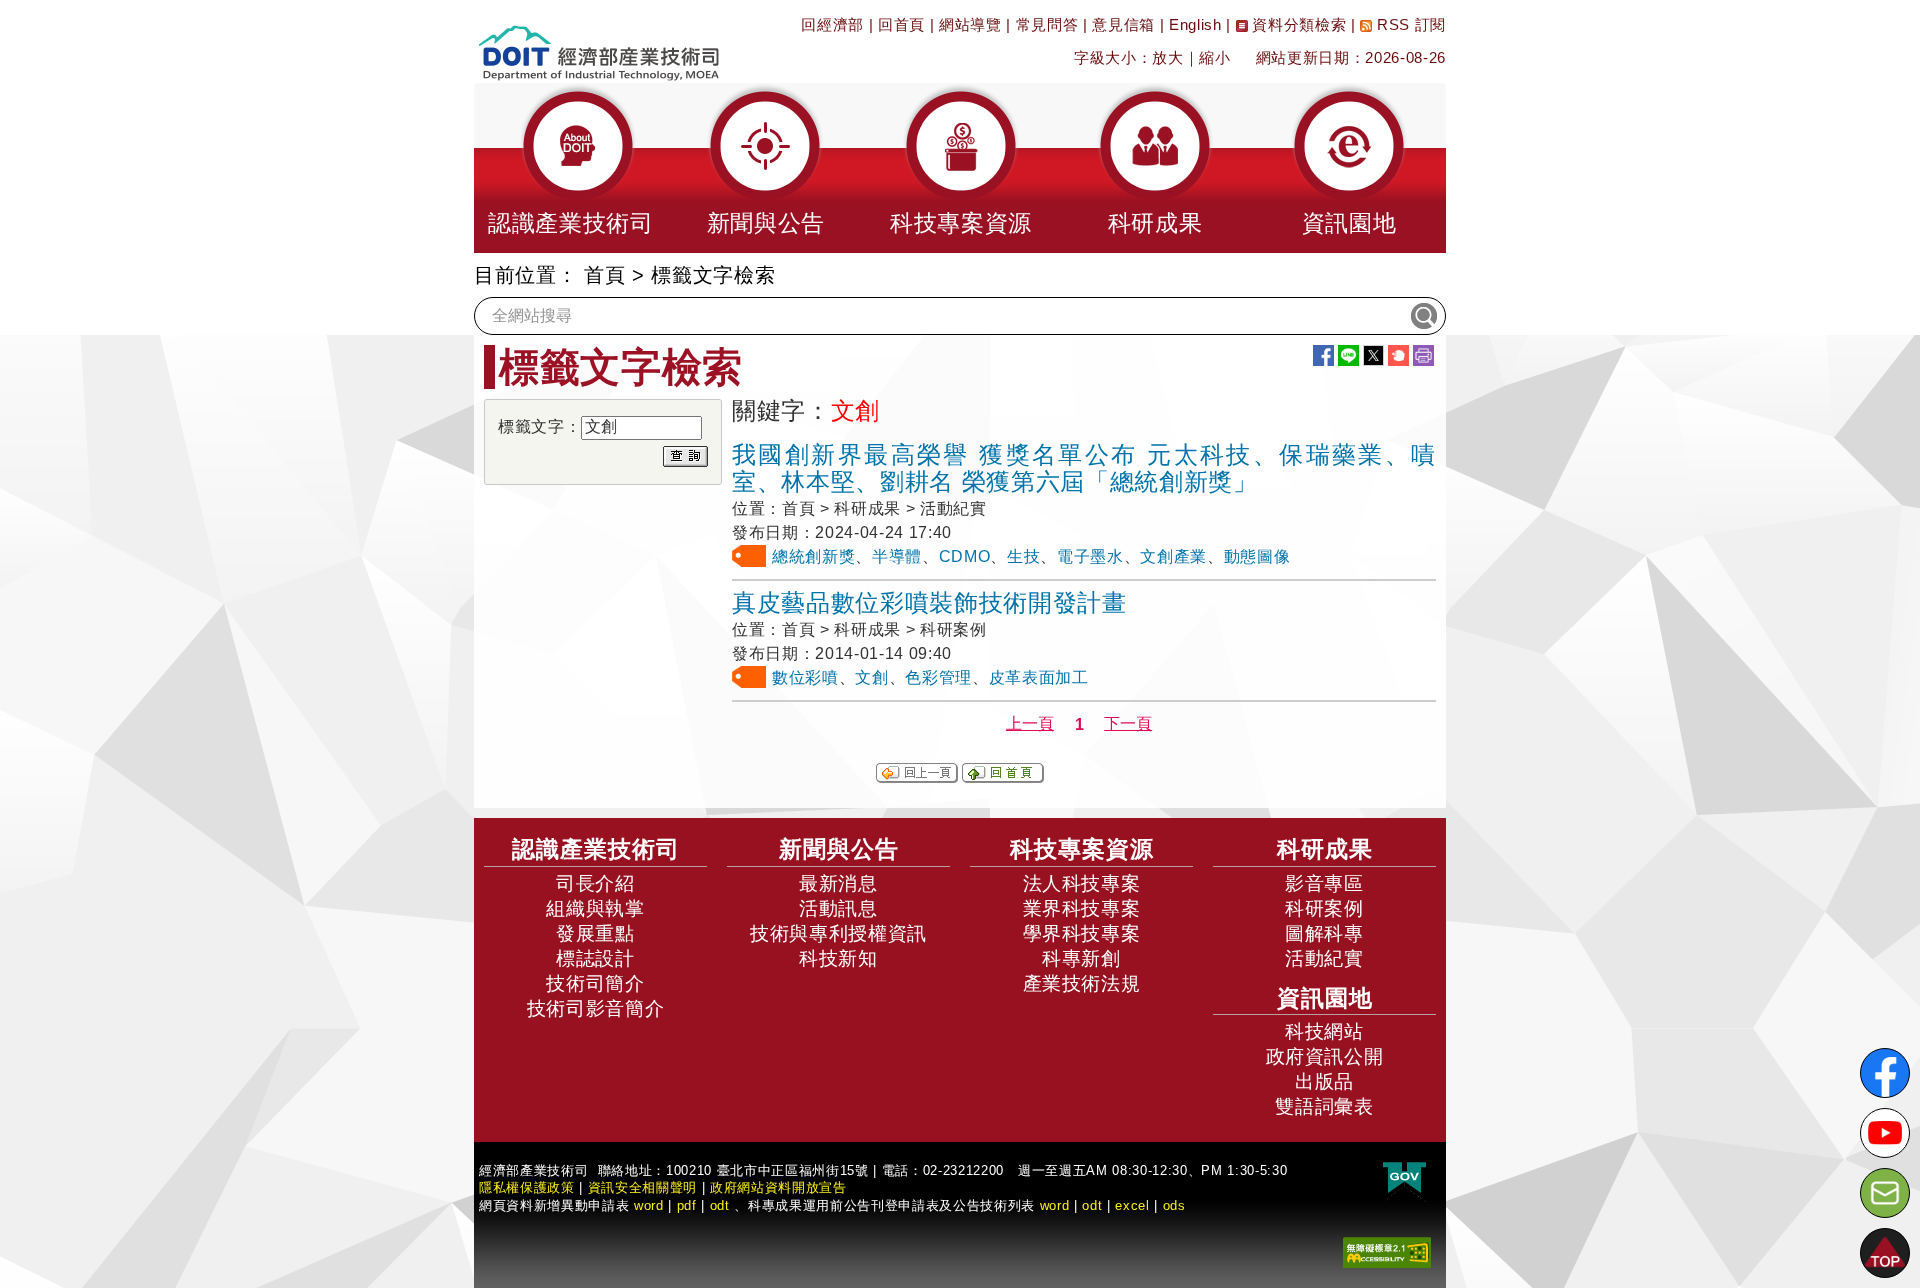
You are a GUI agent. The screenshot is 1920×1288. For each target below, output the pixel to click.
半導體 (897, 556)
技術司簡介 (595, 983)
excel (1132, 1205)
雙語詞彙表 (1324, 1106)
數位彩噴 (805, 677)
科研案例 (1324, 908)
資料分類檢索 (1297, 24)
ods (1174, 1205)
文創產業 (1173, 556)
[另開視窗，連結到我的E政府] (1404, 1178)
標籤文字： (539, 426)
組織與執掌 (595, 908)
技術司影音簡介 (596, 1008)
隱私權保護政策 (527, 1187)
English (1195, 24)
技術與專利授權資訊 (838, 933)
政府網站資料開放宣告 (778, 1187)
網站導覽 (970, 24)
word (1055, 1205)
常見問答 (1047, 24)
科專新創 (1081, 958)
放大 (1167, 57)
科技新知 (838, 958)
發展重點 (595, 933)
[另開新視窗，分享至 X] (1373, 355)
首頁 (604, 275)
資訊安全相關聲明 (642, 1187)
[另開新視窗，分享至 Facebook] (1323, 355)
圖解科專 (1324, 933)
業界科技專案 (1082, 908)
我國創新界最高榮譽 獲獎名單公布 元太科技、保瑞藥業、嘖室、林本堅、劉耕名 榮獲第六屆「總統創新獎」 (1084, 468)
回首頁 (901, 24)
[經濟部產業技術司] (598, 40)
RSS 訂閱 (1409, 24)
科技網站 (1324, 1031)
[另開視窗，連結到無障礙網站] (1387, 1251)
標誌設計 (595, 958)
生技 (1023, 556)
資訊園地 (1325, 998)
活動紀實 (1324, 958)
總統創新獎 (813, 556)
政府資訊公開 (1325, 1056)
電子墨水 (1090, 556)
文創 (871, 677)
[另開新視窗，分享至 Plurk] (1398, 355)
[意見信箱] (1885, 1193)
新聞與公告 (839, 849)
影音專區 (1324, 883)
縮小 (1214, 57)
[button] (571, 168)
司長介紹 (595, 883)
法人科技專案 (1082, 883)
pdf (687, 1205)
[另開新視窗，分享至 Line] (1348, 355)
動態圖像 (1257, 556)
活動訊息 (838, 908)
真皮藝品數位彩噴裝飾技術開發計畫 (929, 602)
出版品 (1324, 1081)
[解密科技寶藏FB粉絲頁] (1885, 1073)
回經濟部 (832, 24)
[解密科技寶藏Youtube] (1885, 1133)
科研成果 (1325, 849)
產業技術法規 (1082, 983)
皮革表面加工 (1039, 677)
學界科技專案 (1082, 933)
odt (720, 1205)
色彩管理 (938, 677)
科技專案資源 (1082, 849)
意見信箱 (1123, 24)
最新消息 (838, 883)
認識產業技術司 (596, 849)
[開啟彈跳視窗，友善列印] (1423, 355)
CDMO (965, 556)
